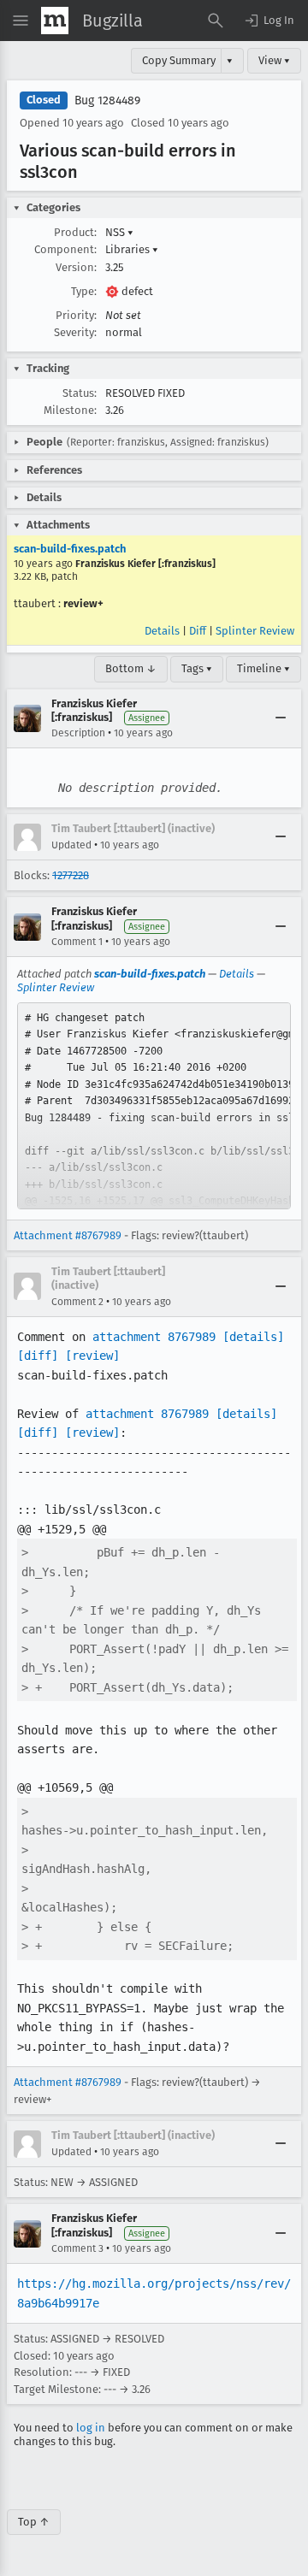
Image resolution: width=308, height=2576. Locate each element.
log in (91, 2428)
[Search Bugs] (216, 21)
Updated (71, 845)
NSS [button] (119, 232)
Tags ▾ (197, 668)
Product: (75, 232)
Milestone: (70, 410)
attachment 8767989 (154, 1337)
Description (78, 733)
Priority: (76, 315)
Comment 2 (77, 1302)
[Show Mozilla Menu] (55, 21)
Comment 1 (77, 942)
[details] (253, 1337)
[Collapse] (281, 718)
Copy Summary (179, 60)
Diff (198, 631)
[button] (269, 21)
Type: (84, 291)
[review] (92, 1356)
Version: (76, 267)
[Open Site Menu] (21, 21)
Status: (80, 393)
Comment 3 (77, 2248)
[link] (154, 1106)
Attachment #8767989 (68, 1235)
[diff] (38, 1356)
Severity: (75, 332)
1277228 (71, 875)
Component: (65, 249)
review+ (83, 603)
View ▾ (274, 60)
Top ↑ (34, 2522)
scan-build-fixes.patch (70, 549)
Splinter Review (255, 631)
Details (162, 631)
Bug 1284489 (107, 100)
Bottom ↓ (131, 668)
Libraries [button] (132, 249)
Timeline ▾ (264, 668)
